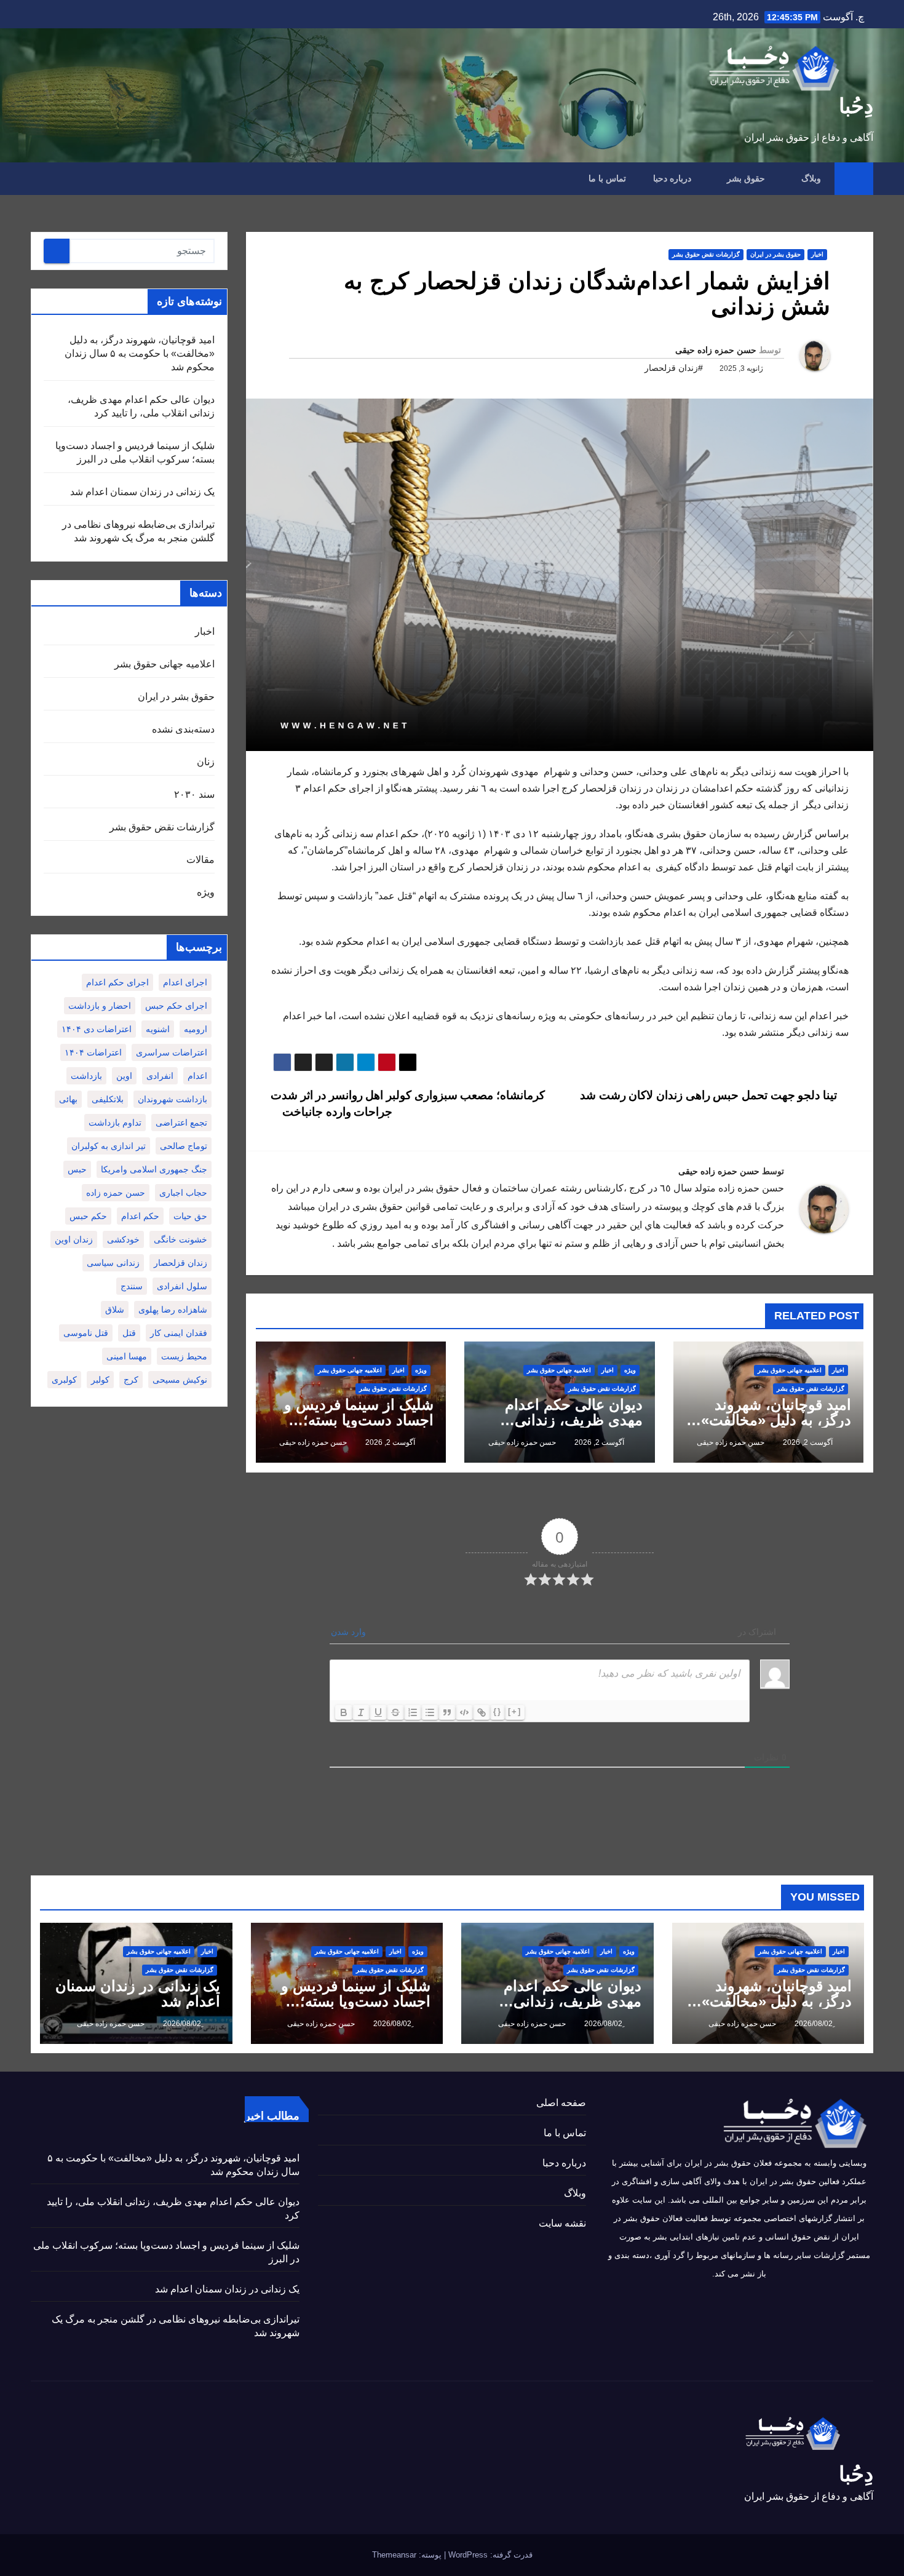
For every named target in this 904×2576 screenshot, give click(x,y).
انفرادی (160, 1076)
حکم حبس (88, 1216)
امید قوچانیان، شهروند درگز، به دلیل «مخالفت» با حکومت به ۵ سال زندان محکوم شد (140, 353)
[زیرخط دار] (378, 1712)
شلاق (115, 1310)
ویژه (630, 1370)
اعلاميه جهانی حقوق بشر (790, 1370)
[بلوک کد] (464, 1712)
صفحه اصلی (561, 2103)
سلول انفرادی (182, 1286)
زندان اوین (74, 1239)
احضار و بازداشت (100, 1006)
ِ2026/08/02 (813, 2024)
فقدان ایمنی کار (179, 1333)
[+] (515, 1711)
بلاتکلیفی (108, 1099)
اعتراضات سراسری (172, 1052)
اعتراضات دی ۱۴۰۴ (97, 1029)
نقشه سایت (562, 2223)
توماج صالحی (184, 1146)
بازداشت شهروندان (172, 1099)
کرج (131, 1380)
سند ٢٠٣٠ (194, 794)
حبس (77, 1169)
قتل (129, 1333)
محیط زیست (184, 1356)
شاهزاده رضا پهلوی (173, 1310)
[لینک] (482, 1712)
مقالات (200, 860)
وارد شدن (350, 1632)
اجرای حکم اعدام (117, 982)
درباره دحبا (672, 178)
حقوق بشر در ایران (775, 254)
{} (498, 1711)
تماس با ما (607, 178)
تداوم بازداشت (115, 1123)
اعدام (197, 1076)
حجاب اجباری (183, 1193)
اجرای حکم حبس (176, 1006)
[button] (39, 178)
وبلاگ (810, 178)
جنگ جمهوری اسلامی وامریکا (154, 1169)
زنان (206, 762)
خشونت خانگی (180, 1239)
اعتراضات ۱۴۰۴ (93, 1052)
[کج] (361, 1712)
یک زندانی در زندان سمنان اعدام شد (142, 492)
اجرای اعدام (185, 982)
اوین (124, 1076)
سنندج (132, 1286)
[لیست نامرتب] (430, 1712)
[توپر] (344, 1712)
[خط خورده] (395, 1712)
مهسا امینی (127, 1356)
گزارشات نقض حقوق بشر (706, 254)
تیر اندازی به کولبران (109, 1146)
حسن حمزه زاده (116, 1193)
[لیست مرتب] (413, 1712)
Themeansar (394, 2555)
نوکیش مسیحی (180, 1380)
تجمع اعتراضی (181, 1123)
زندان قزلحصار (180, 1263)
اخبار (817, 254)
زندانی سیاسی (113, 1263)
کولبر (100, 1380)
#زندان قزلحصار (674, 368)
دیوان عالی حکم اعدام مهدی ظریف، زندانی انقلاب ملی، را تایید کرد (570, 1420)
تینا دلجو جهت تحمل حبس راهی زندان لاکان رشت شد (710, 1095)
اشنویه (158, 1029)
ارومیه (196, 1029)
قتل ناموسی (86, 1333)
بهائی (68, 1099)
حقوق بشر (745, 178)
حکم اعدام (140, 1216)
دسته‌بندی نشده (183, 729)
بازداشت (86, 1076)
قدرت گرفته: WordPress (489, 2555)
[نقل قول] (447, 1712)
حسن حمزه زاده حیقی (716, 350)
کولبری (64, 1380)
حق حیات (190, 1216)
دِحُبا (856, 106)
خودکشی (123, 1239)
